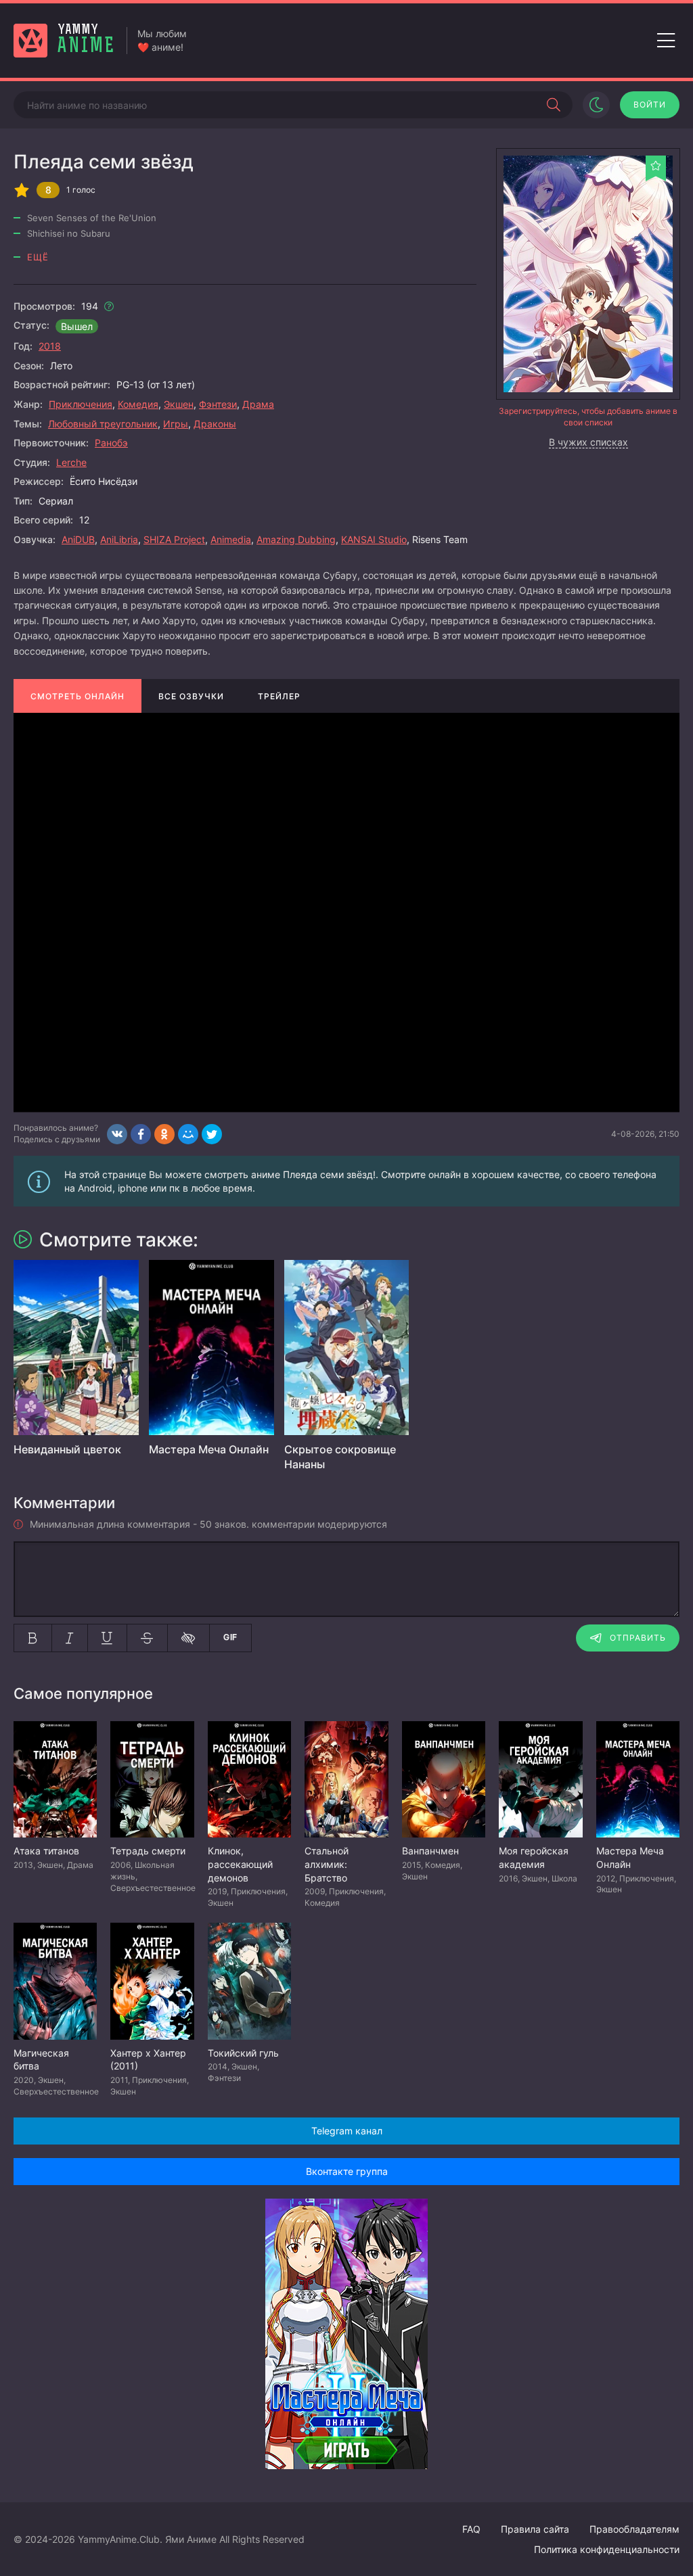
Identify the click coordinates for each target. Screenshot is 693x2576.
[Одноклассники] (164, 1134)
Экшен (179, 404)
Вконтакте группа (347, 2171)
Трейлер (279, 696)
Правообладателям (634, 2529)
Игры (176, 424)
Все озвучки (191, 696)
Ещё (38, 257)
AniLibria (119, 539)
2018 (50, 346)
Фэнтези (218, 404)
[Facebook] (141, 1134)
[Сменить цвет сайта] (596, 105)
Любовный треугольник (103, 424)
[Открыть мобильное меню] (666, 41)
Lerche (71, 462)
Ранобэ (111, 443)
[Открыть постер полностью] (588, 274)
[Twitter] (212, 1134)
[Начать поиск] (554, 105)
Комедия (138, 404)
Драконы (215, 424)
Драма (258, 404)
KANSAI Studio (374, 539)
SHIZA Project (174, 539)
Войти (650, 104)
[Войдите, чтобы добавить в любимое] (656, 166)
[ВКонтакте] (117, 1134)
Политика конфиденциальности (607, 2549)
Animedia (231, 539)
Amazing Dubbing (296, 539)
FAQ (471, 2529)
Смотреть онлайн (77, 696)
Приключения (81, 404)
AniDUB (78, 539)
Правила (535, 2529)
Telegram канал (347, 2131)
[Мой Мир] (188, 1134)
